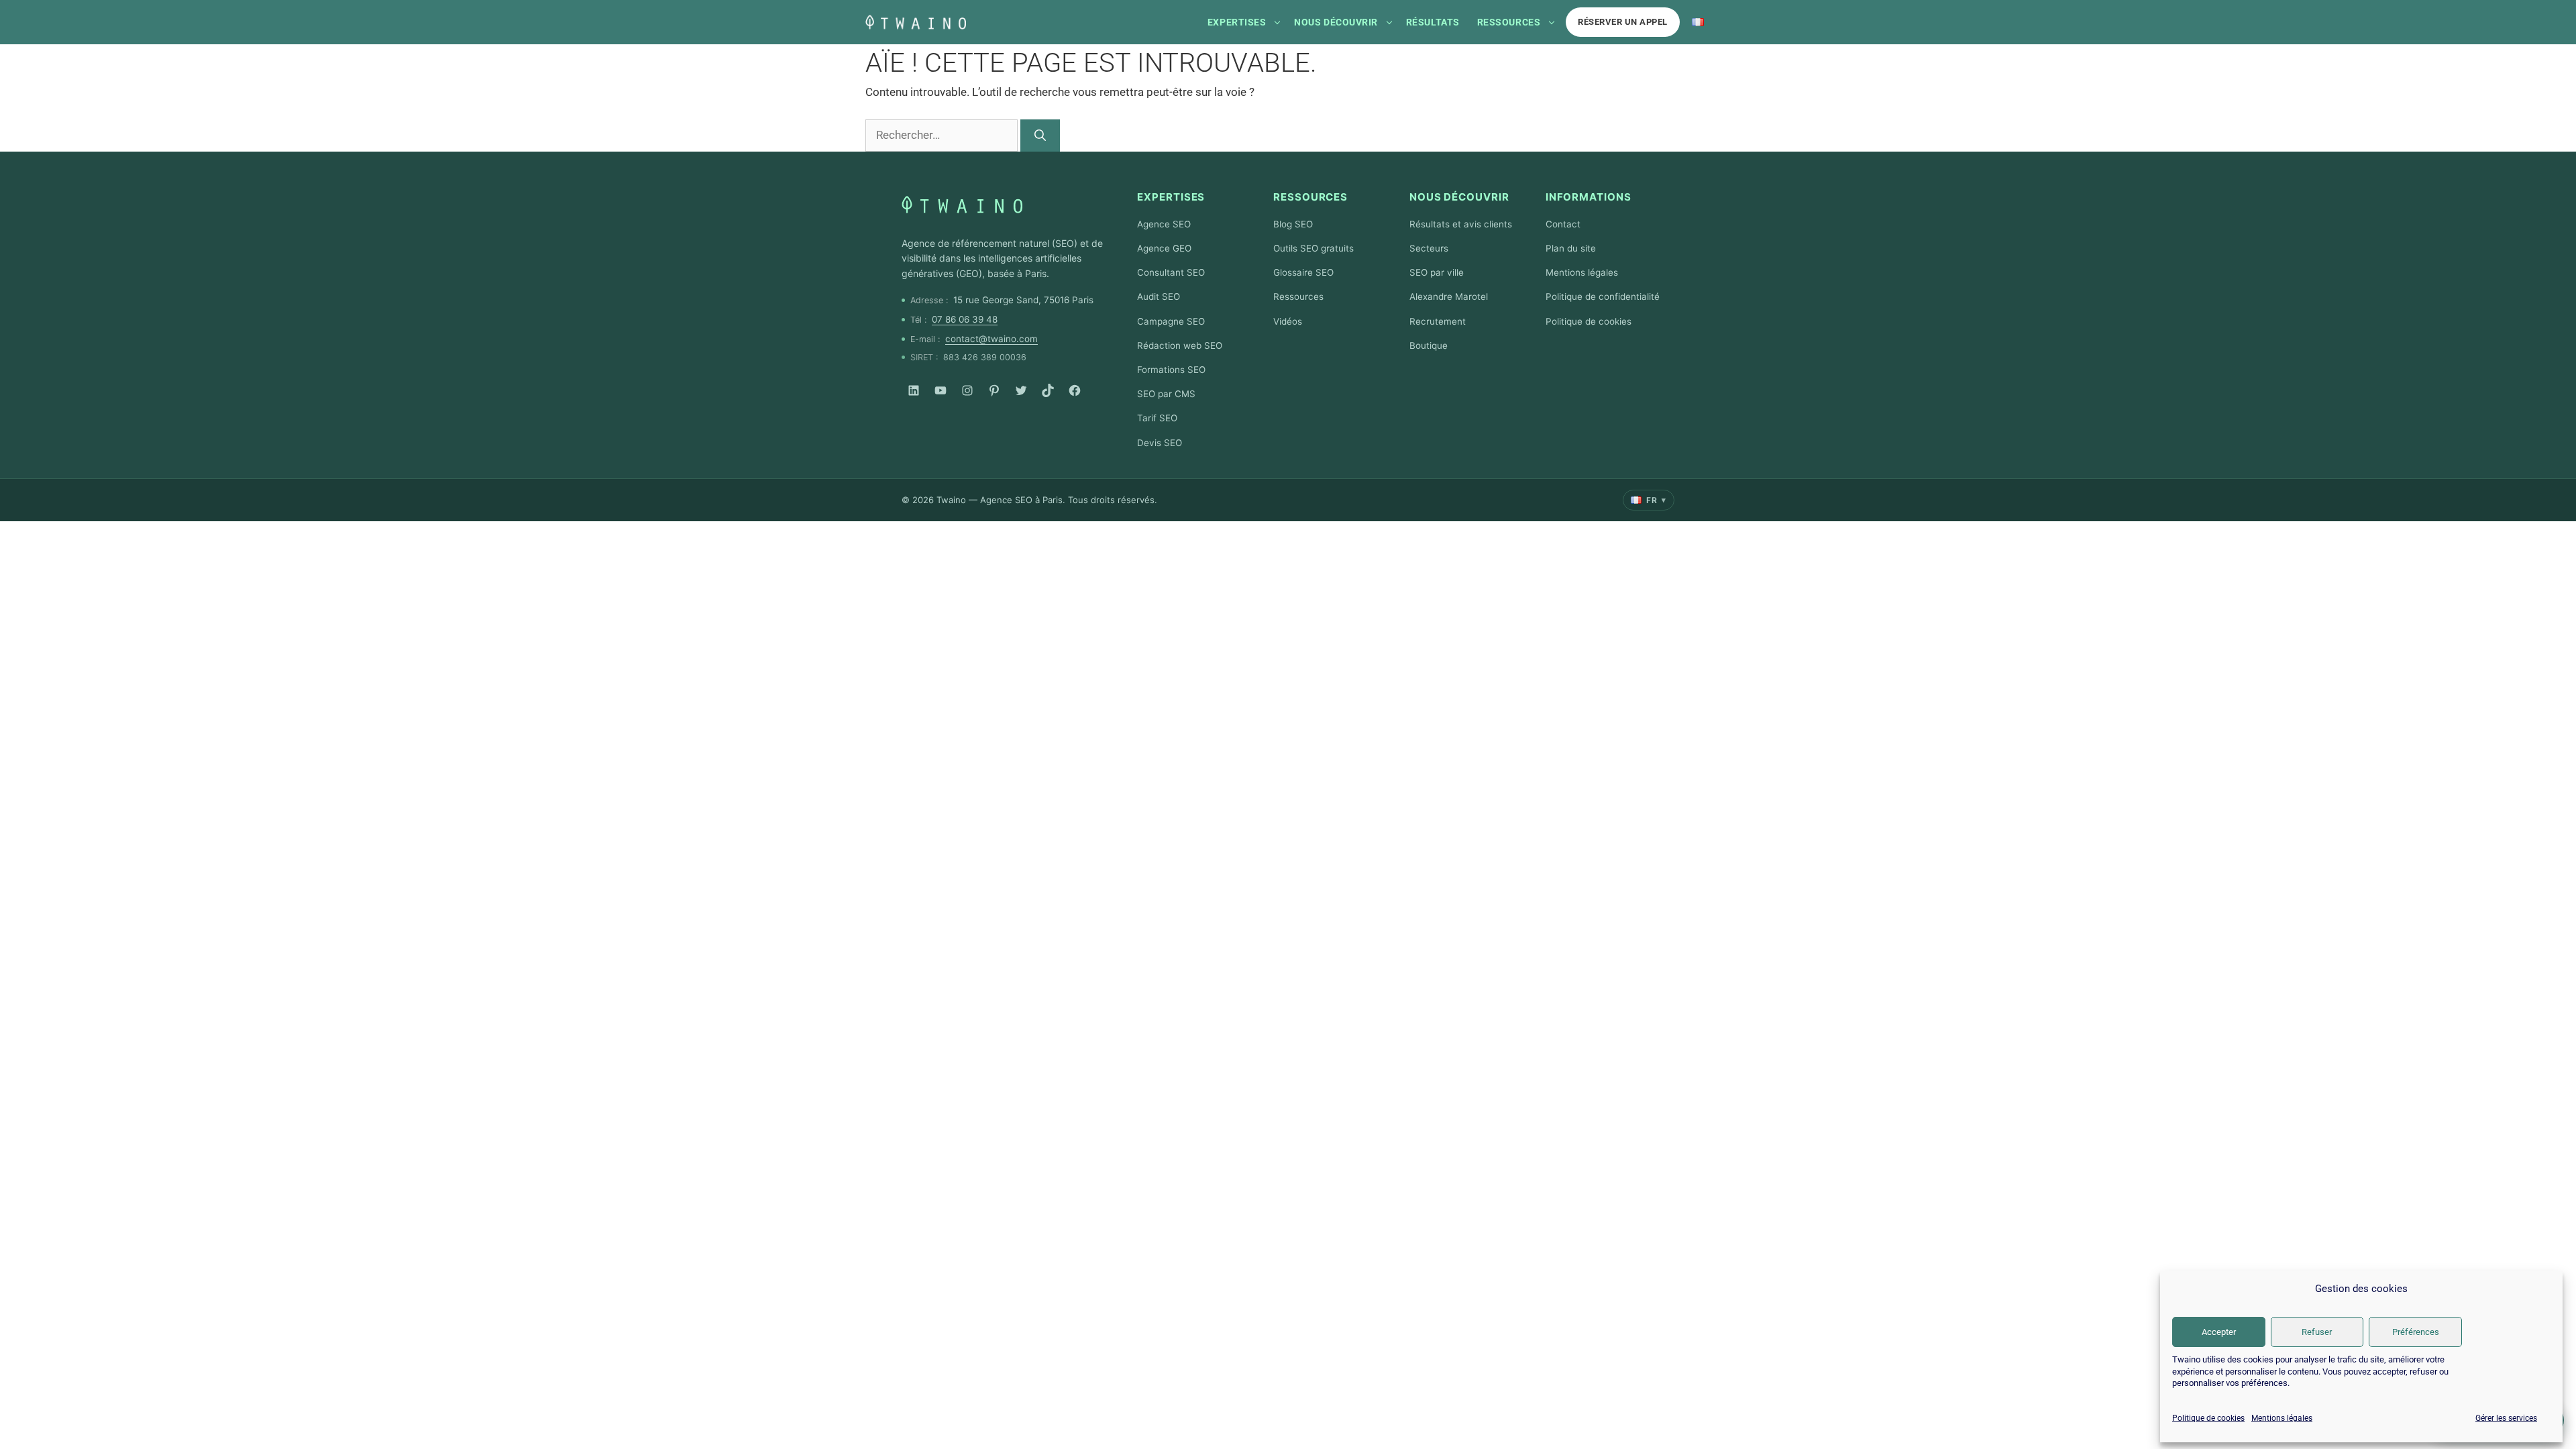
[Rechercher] (1040, 136)
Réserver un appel (1623, 22)
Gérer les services (2506, 1418)
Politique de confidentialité (1603, 297)
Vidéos (1288, 321)
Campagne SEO (1171, 321)
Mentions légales (2282, 1418)
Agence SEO (1164, 224)
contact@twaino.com (991, 339)
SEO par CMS (1166, 394)
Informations (1589, 197)
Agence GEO (1164, 248)
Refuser (2317, 1332)
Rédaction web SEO (1180, 345)
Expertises (1237, 22)
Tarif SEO (1157, 418)
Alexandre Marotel (1449, 297)
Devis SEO (1160, 443)
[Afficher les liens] (1277, 22)
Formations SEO (1171, 370)
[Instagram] (967, 390)
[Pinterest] (994, 390)
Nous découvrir (1336, 22)
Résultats (1433, 22)
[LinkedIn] (914, 390)
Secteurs (1429, 248)
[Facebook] (1075, 390)
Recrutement (1438, 321)
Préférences (2416, 1332)
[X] (1021, 390)
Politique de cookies (2208, 1418)
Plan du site (1571, 248)
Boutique (1429, 345)
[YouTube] (941, 390)
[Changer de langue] (1698, 22)
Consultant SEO (1171, 272)
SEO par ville (1437, 272)
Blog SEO (1293, 224)
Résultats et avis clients (1461, 224)
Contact (1563, 224)
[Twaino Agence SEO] (962, 205)
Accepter (2219, 1332)
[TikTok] (1048, 390)
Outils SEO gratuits (1313, 248)
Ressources (1509, 22)
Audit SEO (1159, 297)
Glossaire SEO (1303, 272)
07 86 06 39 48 (965, 319)
